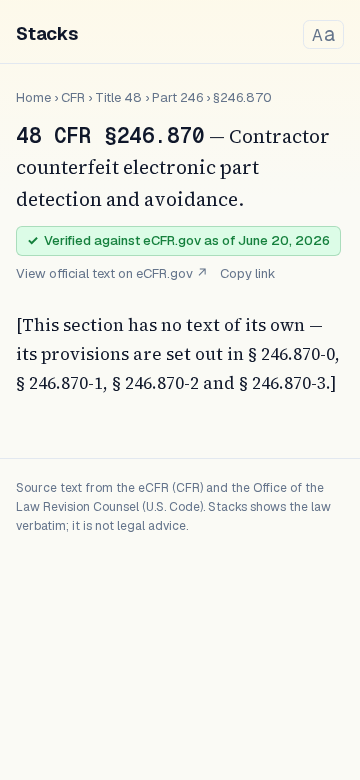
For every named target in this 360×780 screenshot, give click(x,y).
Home (33, 97)
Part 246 (177, 97)
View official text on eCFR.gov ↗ (112, 273)
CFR (73, 97)
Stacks (47, 33)
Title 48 (118, 97)
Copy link (248, 273)
